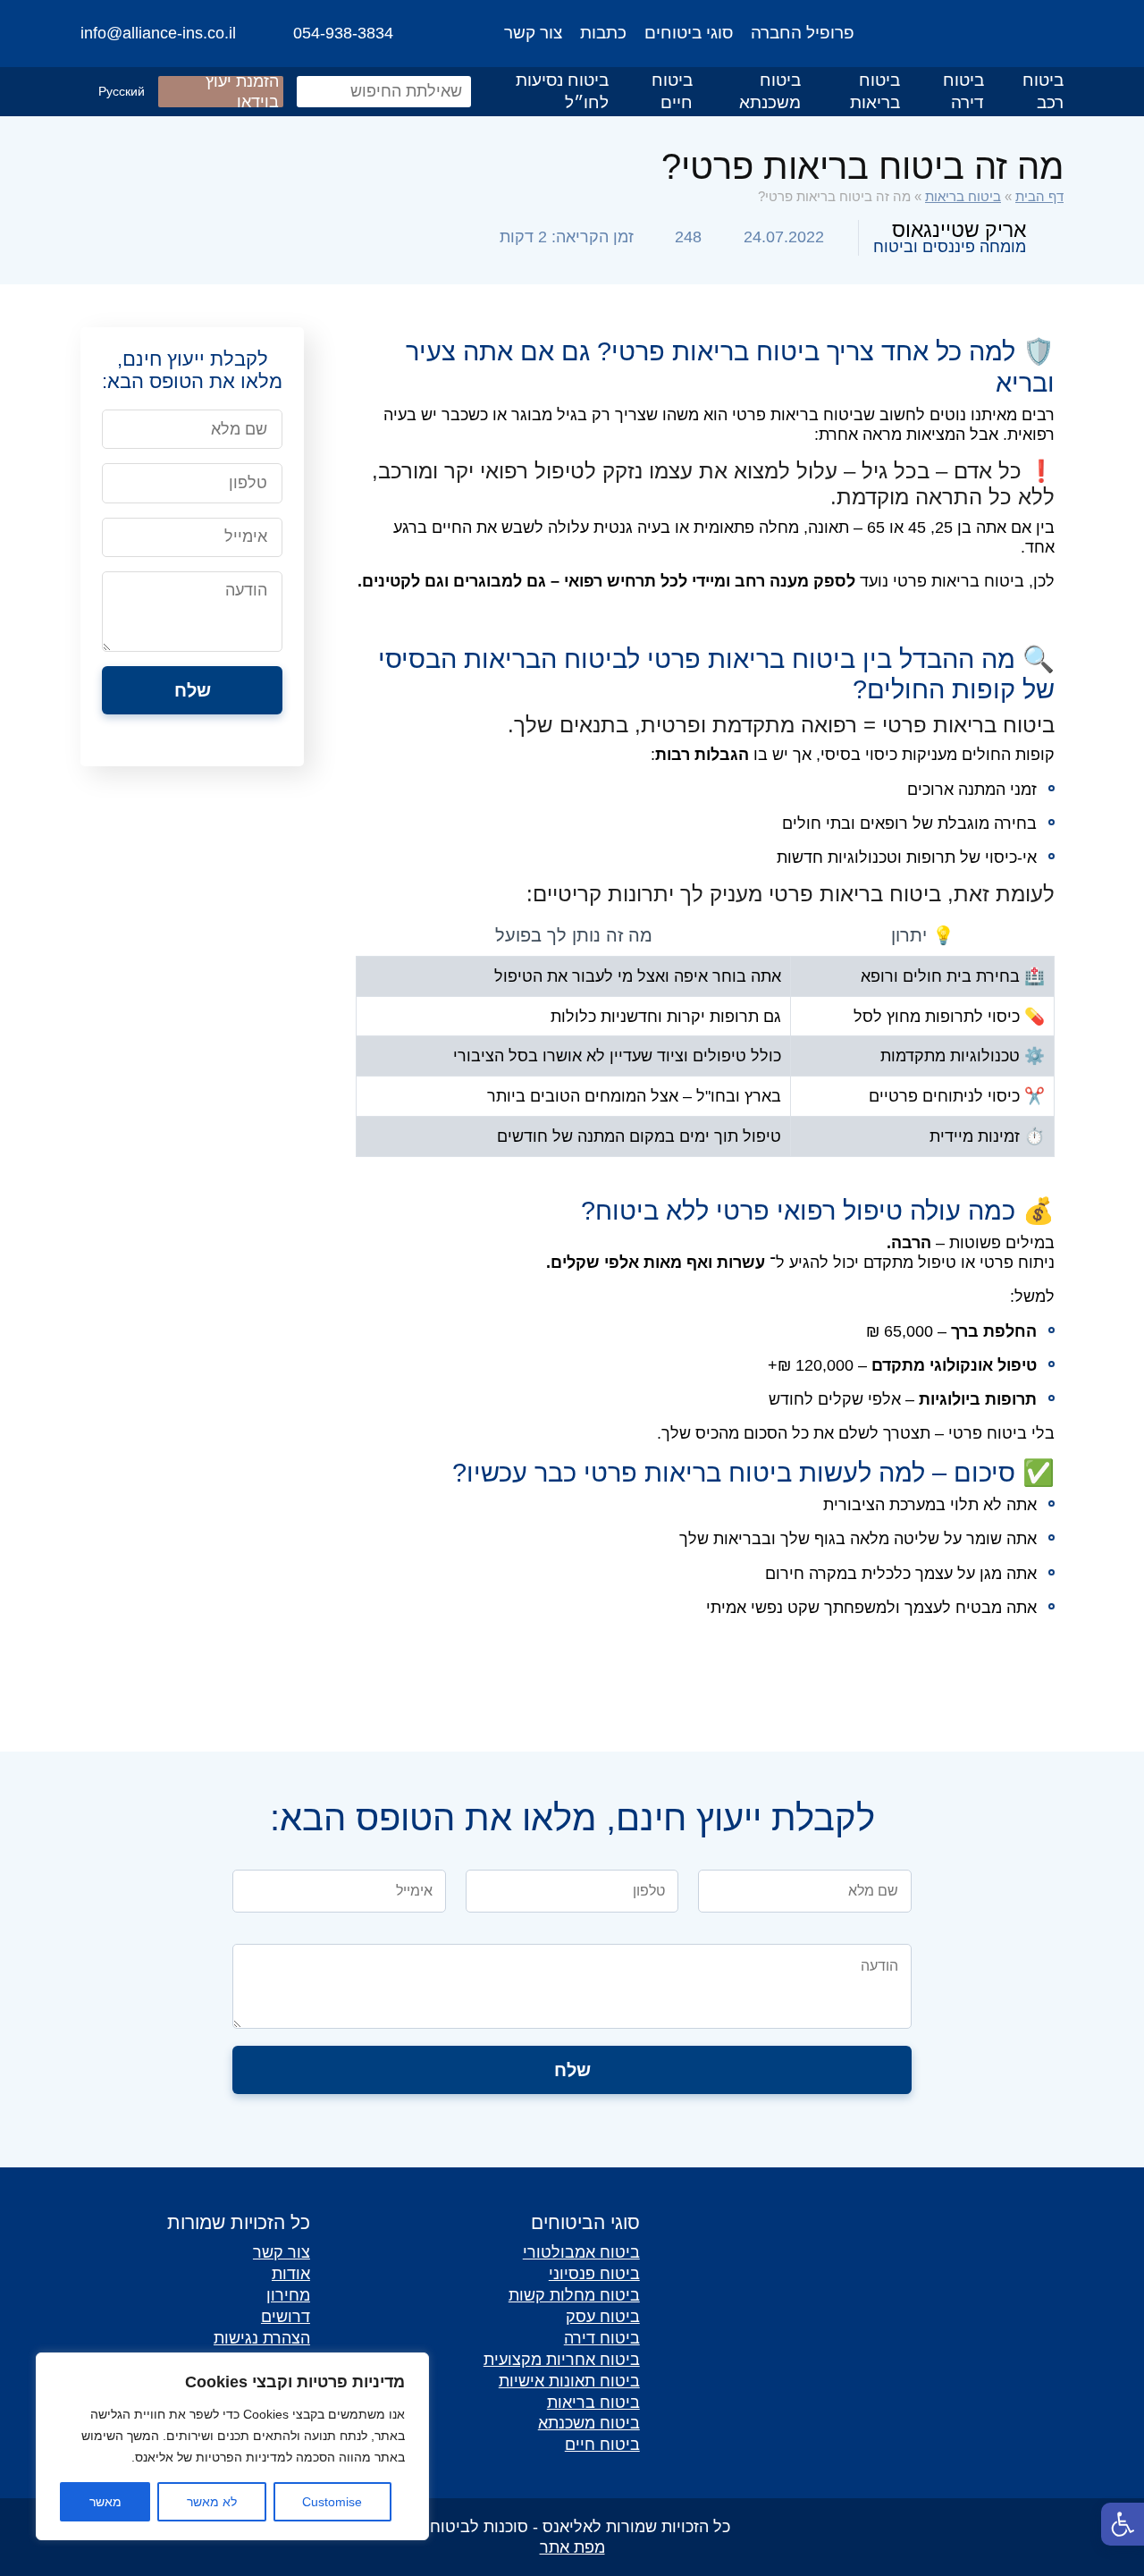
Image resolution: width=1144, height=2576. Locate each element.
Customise (332, 2502)
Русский (122, 91)
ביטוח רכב (1043, 91)
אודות (291, 2273)
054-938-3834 (343, 33)
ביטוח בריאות (875, 91)
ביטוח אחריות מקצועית (562, 2359)
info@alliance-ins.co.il (158, 33)
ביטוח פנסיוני (594, 2273)
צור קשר (533, 33)
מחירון (288, 2295)
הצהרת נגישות (262, 2338)
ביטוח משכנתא (770, 91)
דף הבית (1039, 196)
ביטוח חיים (672, 91)
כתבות (603, 33)
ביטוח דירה (963, 91)
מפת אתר (572, 2547)
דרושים (286, 2316)
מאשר (105, 2502)
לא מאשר (212, 2502)
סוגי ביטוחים (689, 33)
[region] (232, 2446)
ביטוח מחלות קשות (574, 2295)
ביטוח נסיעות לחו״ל (562, 91)
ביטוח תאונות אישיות (569, 2381)
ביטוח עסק (603, 2316)
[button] (1123, 2524)
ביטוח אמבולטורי (581, 2252)
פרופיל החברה (803, 33)
